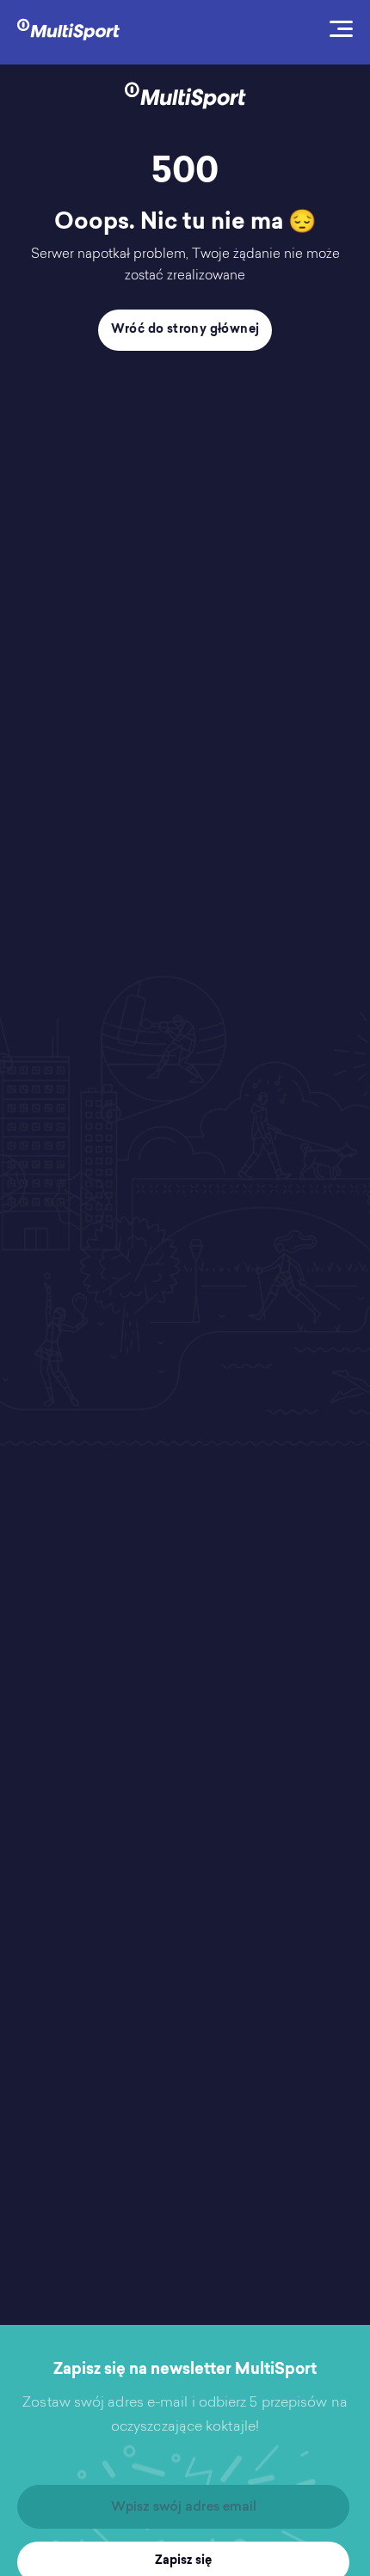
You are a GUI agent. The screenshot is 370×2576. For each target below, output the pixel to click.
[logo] (68, 28)
